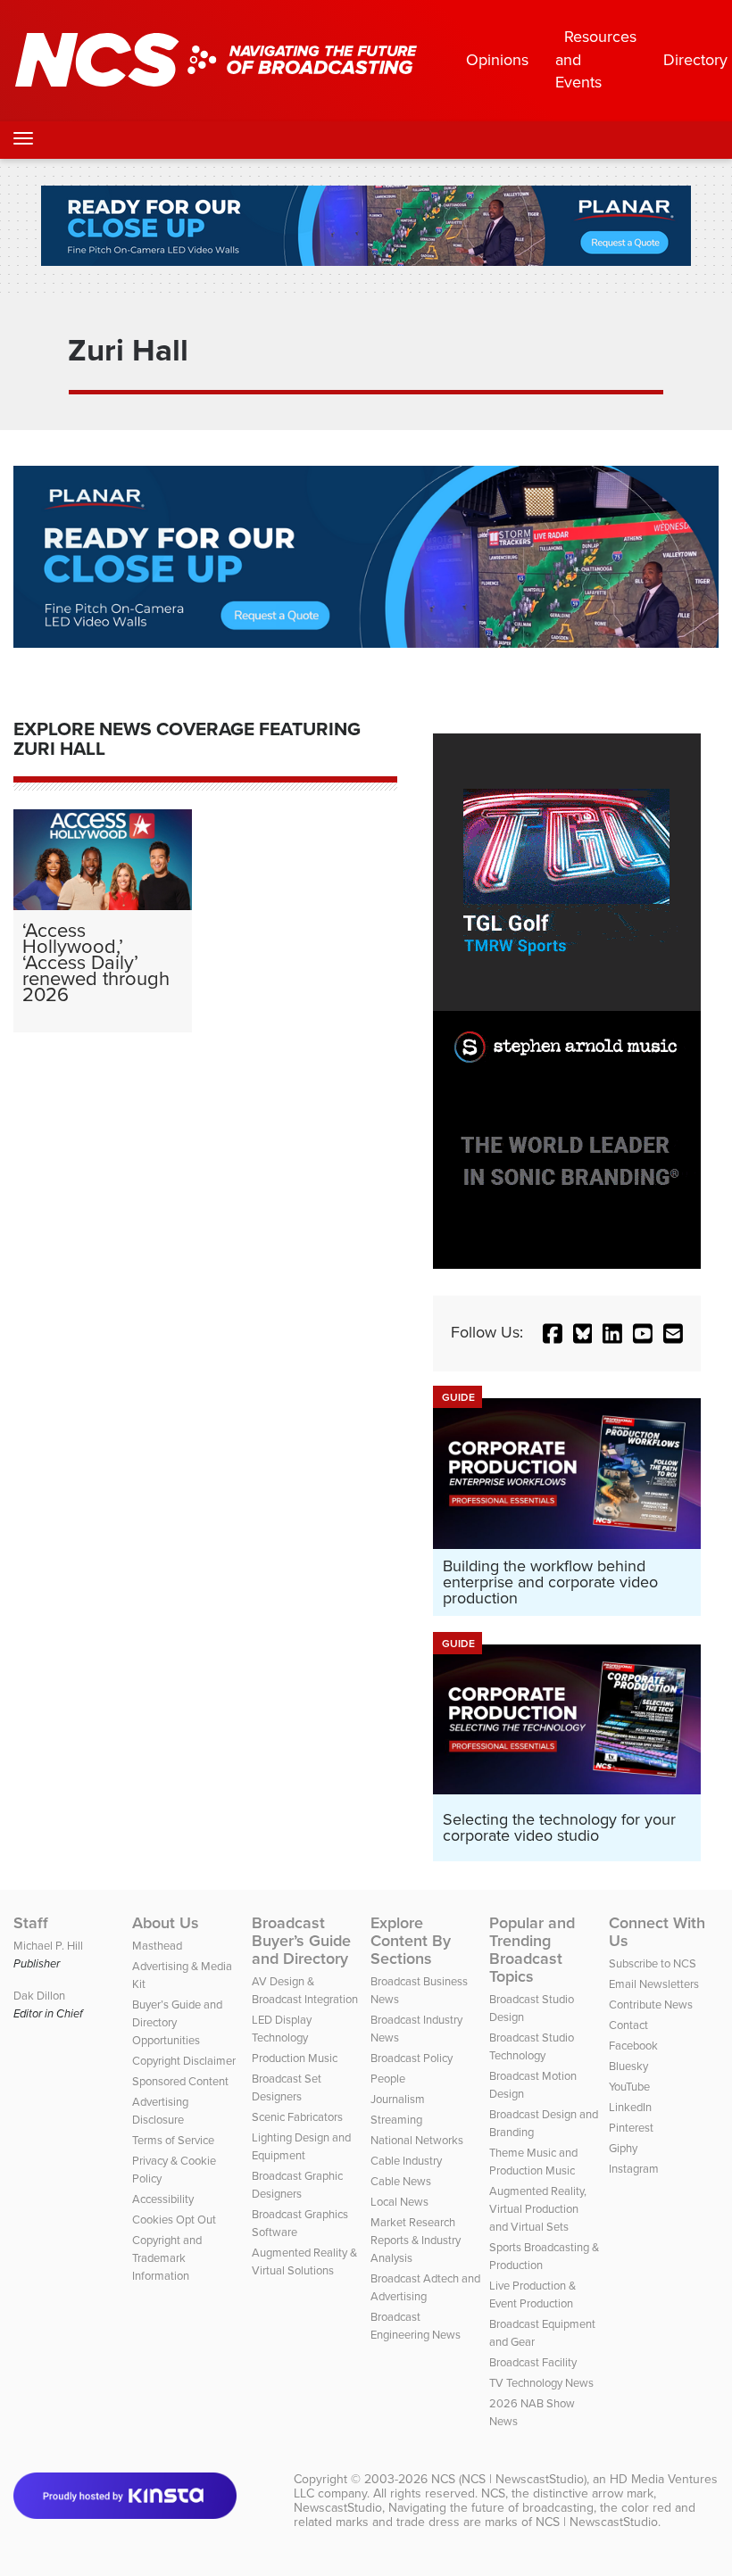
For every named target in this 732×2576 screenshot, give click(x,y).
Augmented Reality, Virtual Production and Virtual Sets (538, 2209)
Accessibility (163, 2199)
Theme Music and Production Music (533, 2162)
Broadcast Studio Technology (532, 2046)
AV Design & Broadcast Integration (305, 1990)
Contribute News (651, 2004)
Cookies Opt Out (174, 2220)
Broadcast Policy (412, 2058)
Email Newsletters (654, 1984)
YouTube (629, 2087)
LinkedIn (630, 2107)
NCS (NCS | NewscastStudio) (509, 2479)
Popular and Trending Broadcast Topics (532, 1950)
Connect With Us (657, 1932)
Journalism (398, 2099)
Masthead (157, 1946)
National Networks (417, 2140)
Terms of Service (173, 2140)
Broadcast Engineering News (416, 2326)
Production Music (295, 2058)
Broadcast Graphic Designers (297, 2185)
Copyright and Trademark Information (167, 2258)
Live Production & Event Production (532, 2294)
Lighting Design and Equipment (301, 2146)
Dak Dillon (39, 1996)
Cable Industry (406, 2161)
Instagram (634, 2169)
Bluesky (628, 2066)
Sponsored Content (180, 2081)
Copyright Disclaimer (184, 2061)
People (388, 2079)
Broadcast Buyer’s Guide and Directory (301, 1941)
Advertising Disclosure (160, 2111)
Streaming (396, 2120)
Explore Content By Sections (411, 1941)
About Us (166, 1923)
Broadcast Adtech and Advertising (425, 2287)
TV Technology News (541, 2383)
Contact (628, 2025)
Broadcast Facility (533, 2362)
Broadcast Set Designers (287, 2087)
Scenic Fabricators (297, 2117)
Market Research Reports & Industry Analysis (416, 2240)
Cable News (401, 2181)
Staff (31, 1923)
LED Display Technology (282, 2029)
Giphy (623, 2148)
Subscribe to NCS (653, 1963)
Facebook (633, 2046)
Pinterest (631, 2128)
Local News (399, 2202)
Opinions (497, 60)
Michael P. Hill (48, 1946)
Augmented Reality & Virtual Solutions (304, 2261)
